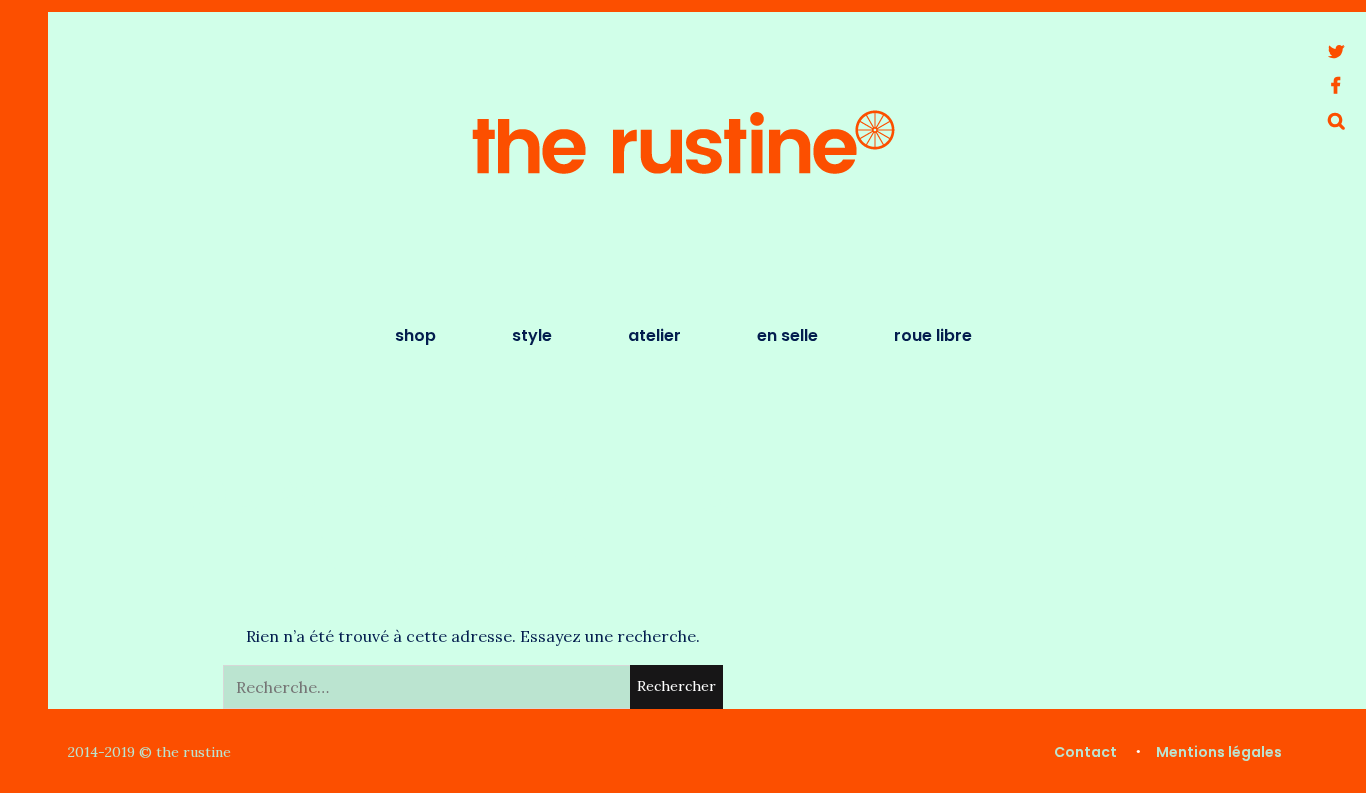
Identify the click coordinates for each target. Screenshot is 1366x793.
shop (415, 335)
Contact (1085, 752)
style (532, 335)
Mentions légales (1219, 752)
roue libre (933, 335)
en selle (787, 335)
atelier (654, 335)
